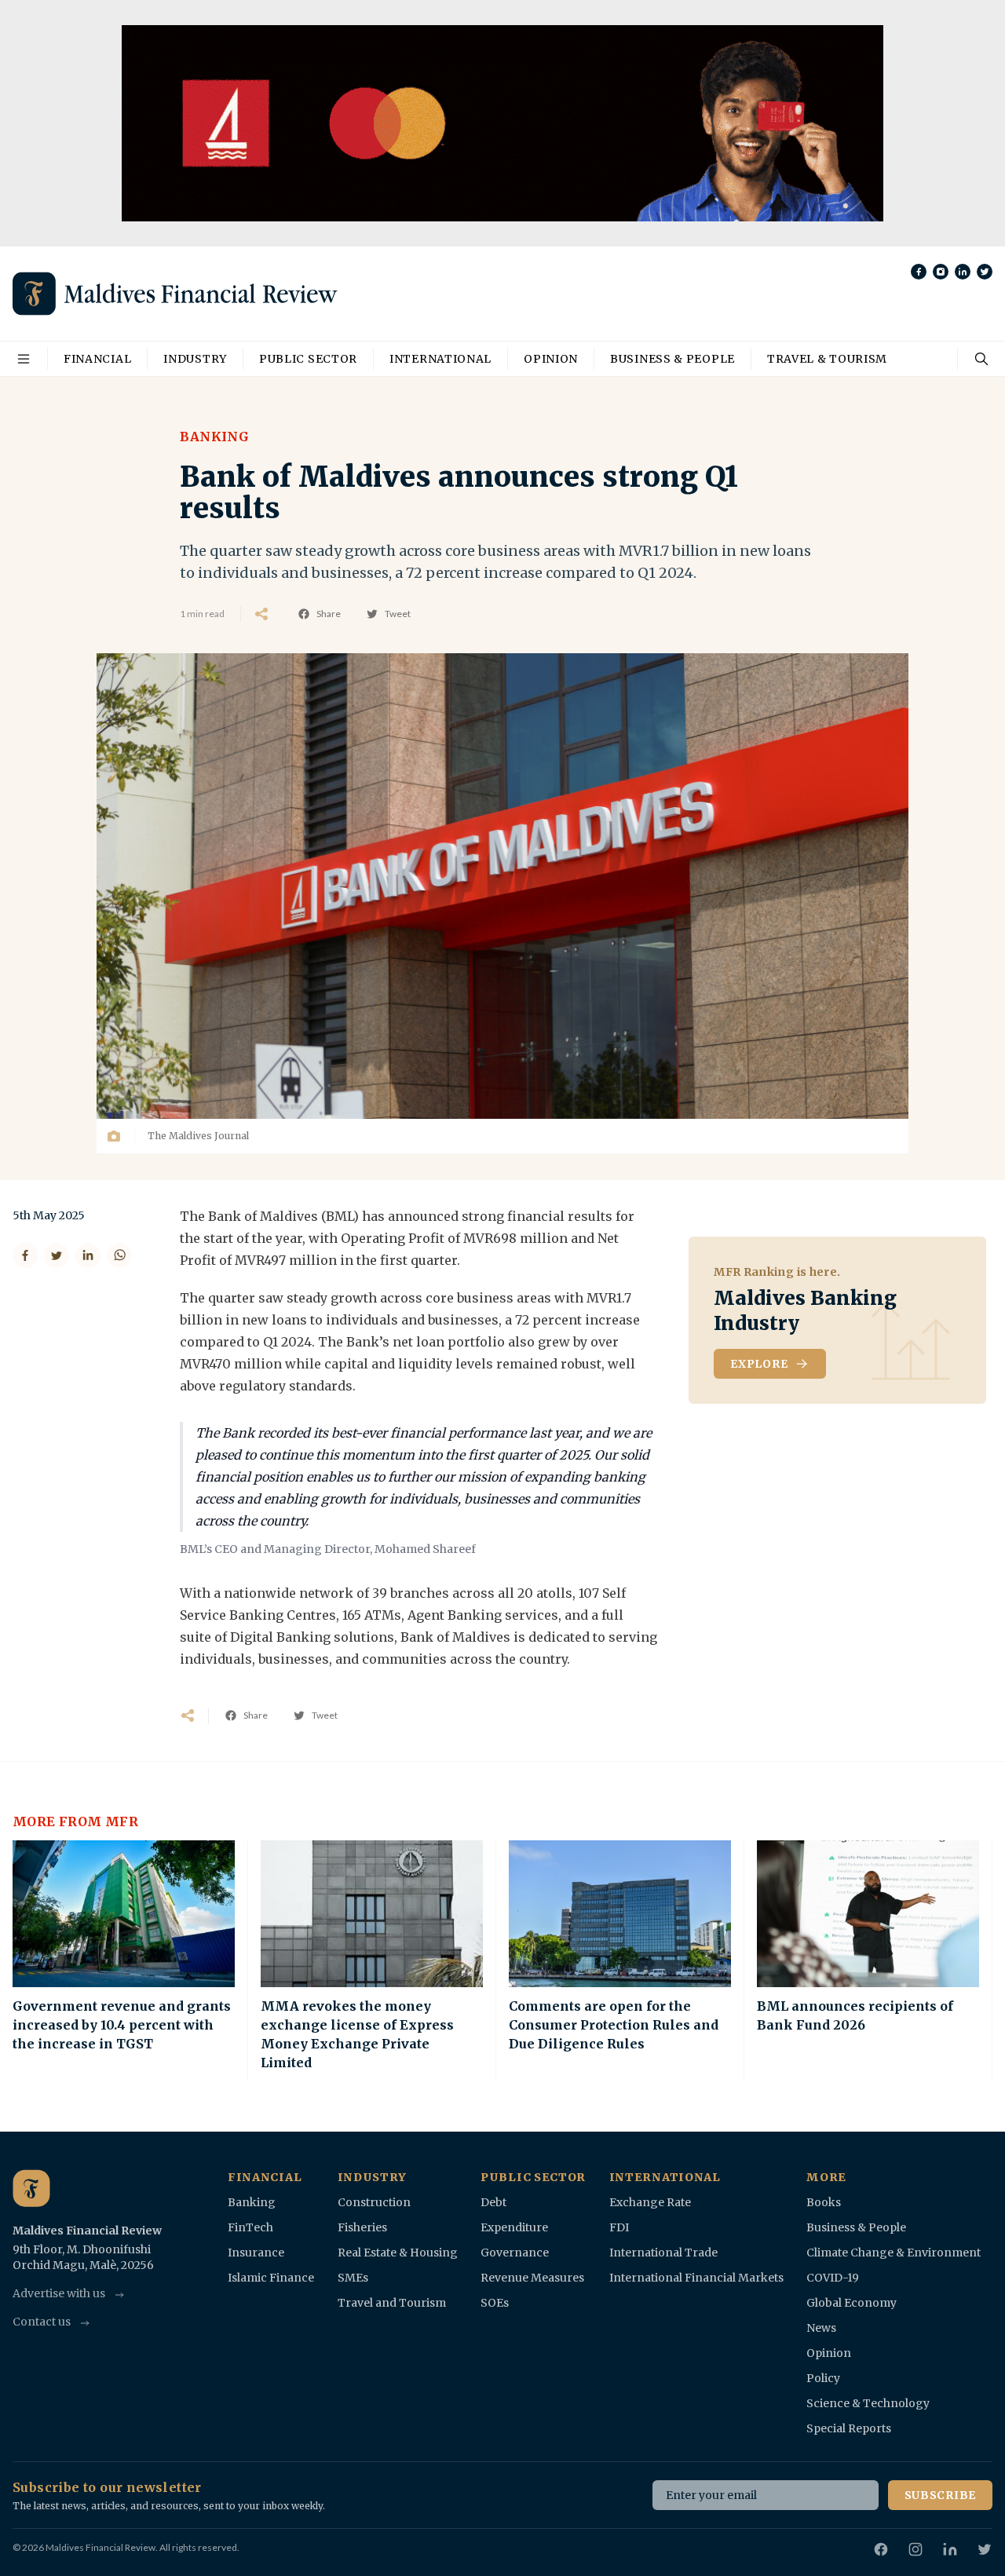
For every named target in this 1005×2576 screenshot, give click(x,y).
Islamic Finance (271, 2278)
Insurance (256, 2253)
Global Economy (852, 2303)
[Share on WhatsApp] (119, 1255)
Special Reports (849, 2428)
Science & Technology (868, 2403)
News (821, 2328)
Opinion (551, 359)
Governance (515, 2253)
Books (824, 2202)
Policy (823, 2378)
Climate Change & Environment (894, 2253)
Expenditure (514, 2227)
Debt (493, 2202)
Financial (97, 359)
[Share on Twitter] (57, 1255)
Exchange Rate (650, 2202)
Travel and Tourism (392, 2303)
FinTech (250, 2227)
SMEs (353, 2278)
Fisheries (362, 2227)
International (440, 359)
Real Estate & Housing (398, 2253)
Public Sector (308, 359)
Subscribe (940, 2495)
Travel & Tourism (827, 359)
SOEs (495, 2303)
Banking (214, 437)
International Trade (663, 2253)
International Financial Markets (696, 2278)
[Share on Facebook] (25, 1255)
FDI (619, 2227)
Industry (195, 359)
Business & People (672, 359)
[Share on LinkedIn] (88, 1255)
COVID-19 (833, 2278)
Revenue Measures (532, 2278)
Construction (374, 2202)
